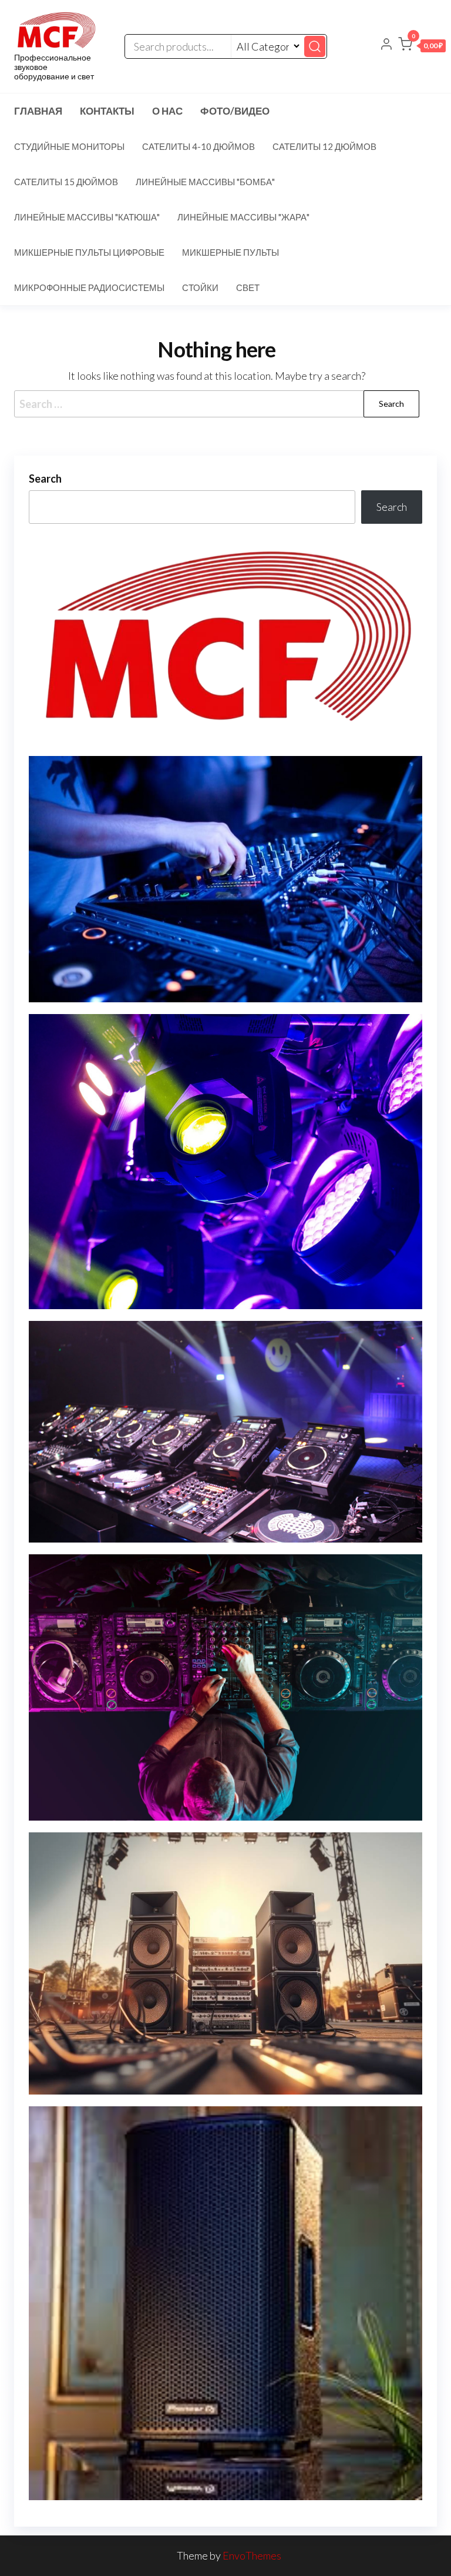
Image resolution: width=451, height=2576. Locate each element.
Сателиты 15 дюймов (66, 182)
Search (45, 479)
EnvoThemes (252, 2555)
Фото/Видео (235, 111)
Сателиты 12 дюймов (324, 146)
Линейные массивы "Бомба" (205, 182)
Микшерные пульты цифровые (89, 252)
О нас (167, 111)
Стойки (200, 287)
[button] (422, 46)
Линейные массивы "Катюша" (87, 217)
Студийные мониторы (69, 146)
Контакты (107, 111)
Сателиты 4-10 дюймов (198, 146)
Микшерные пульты (230, 252)
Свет (248, 287)
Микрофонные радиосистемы (89, 287)
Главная (38, 111)
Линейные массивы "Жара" (243, 217)
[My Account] (386, 45)
